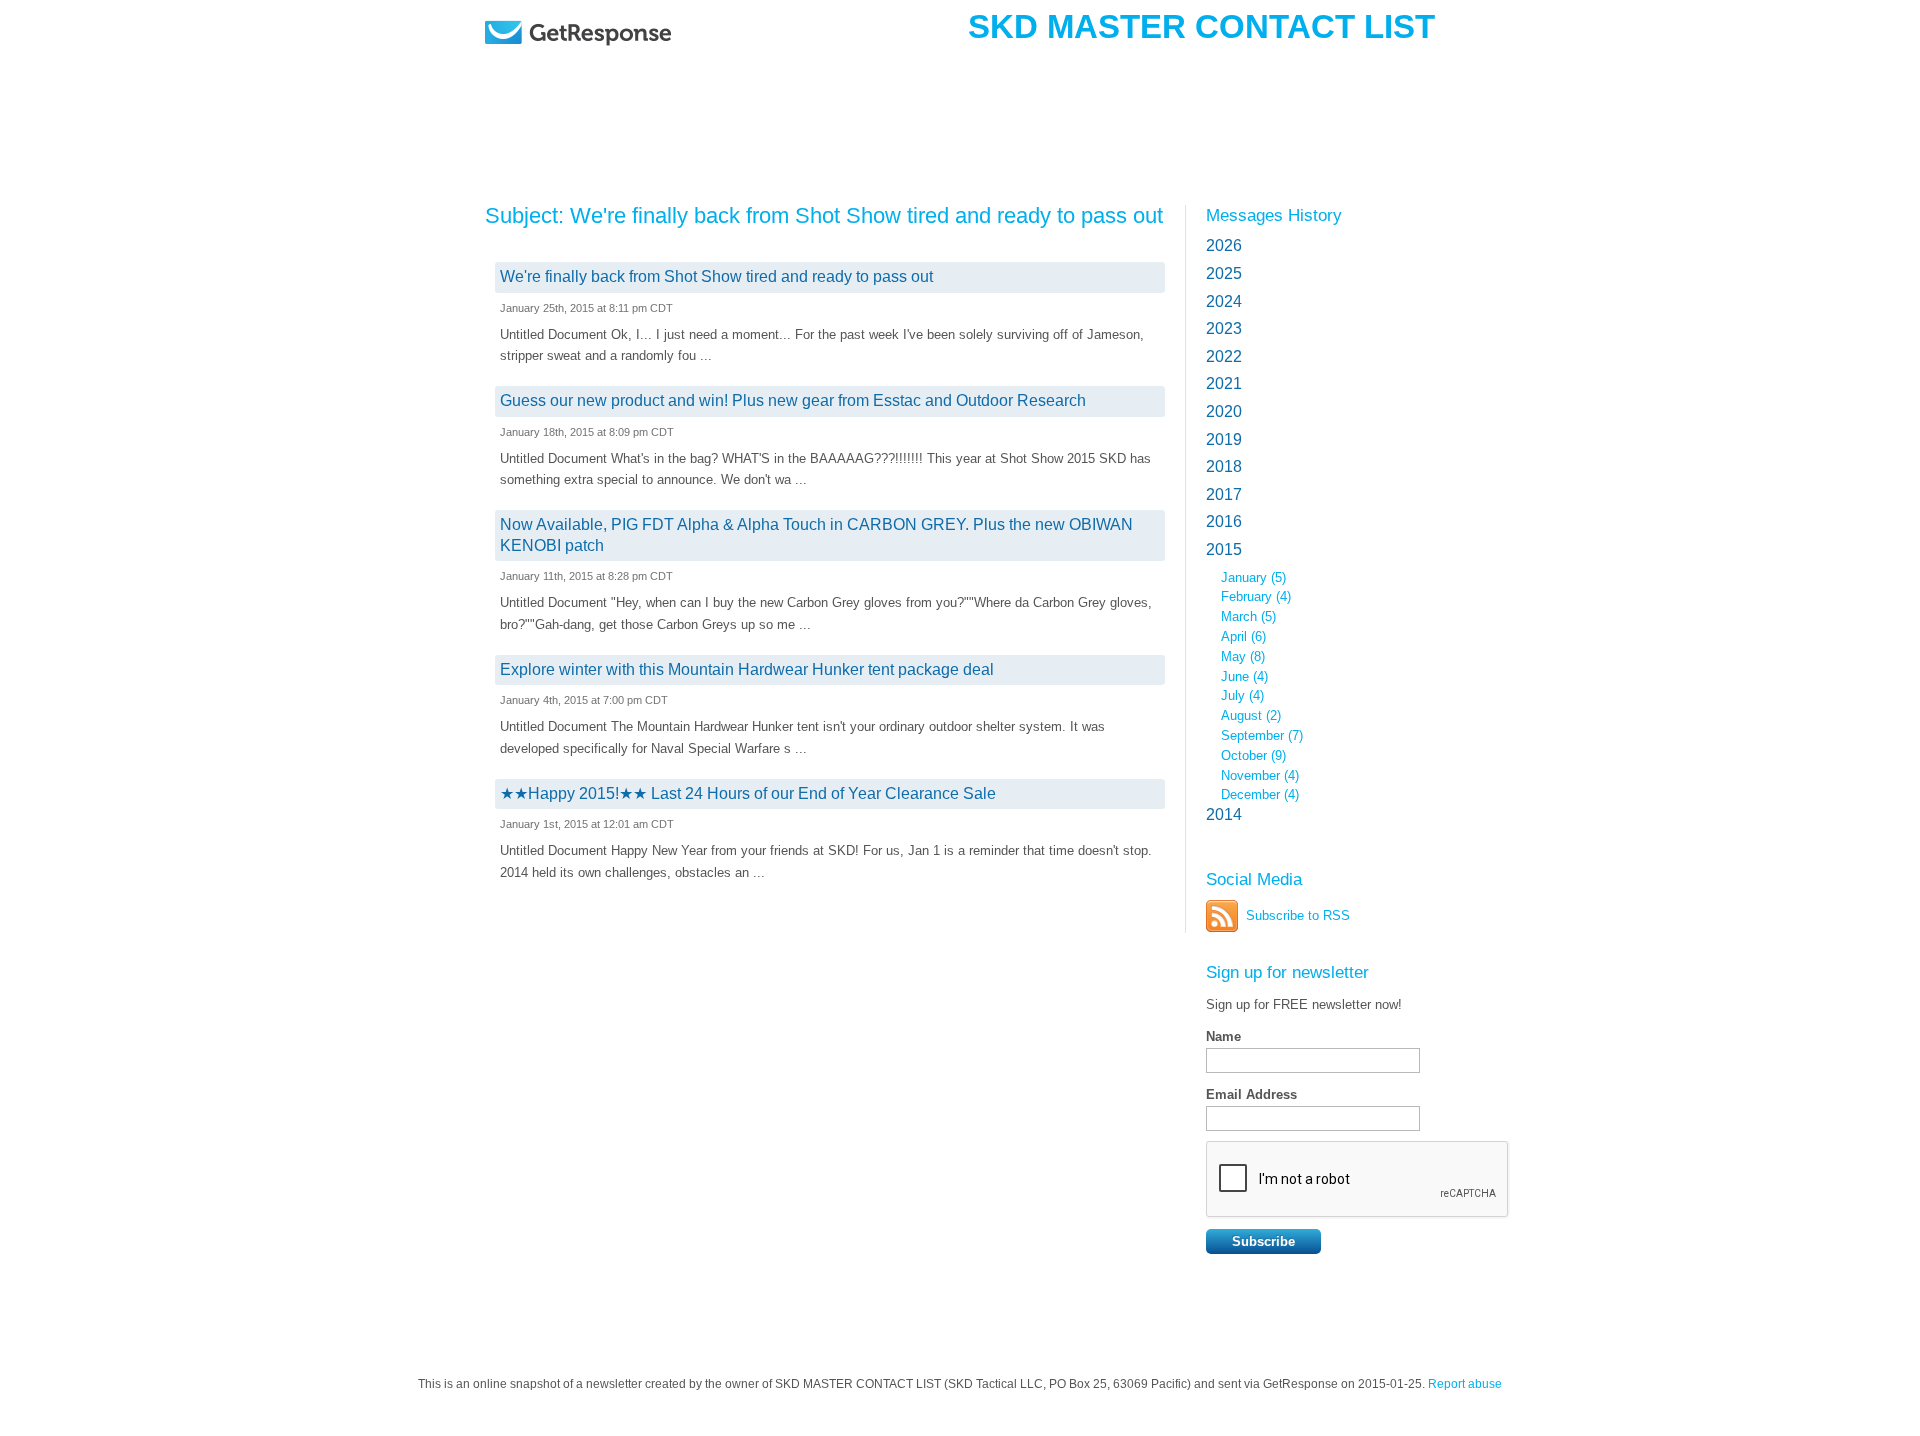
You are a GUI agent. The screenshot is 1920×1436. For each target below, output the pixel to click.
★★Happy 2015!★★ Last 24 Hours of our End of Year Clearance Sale (748, 793)
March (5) (1248, 616)
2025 (1224, 273)
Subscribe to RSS (1298, 915)
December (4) (1260, 794)
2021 (1224, 383)
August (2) (1251, 715)
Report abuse (1465, 1384)
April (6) (1243, 636)
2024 (1224, 301)
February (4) (1256, 596)
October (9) (1253, 755)
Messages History (1274, 215)
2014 (1224, 814)
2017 (1224, 494)
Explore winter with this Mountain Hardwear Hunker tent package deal (747, 669)
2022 (1224, 356)
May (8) (1243, 656)
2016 (1224, 521)
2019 (1224, 439)
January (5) (1253, 577)
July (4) (1242, 695)
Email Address (1251, 1094)
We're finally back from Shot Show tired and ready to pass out (716, 276)
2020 (1224, 411)
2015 (1224, 549)
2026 (1224, 245)
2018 (1224, 466)
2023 (1224, 328)
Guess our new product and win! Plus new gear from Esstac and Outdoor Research (793, 400)
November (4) (1260, 775)
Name (1223, 1036)
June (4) (1244, 676)
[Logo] (629, 62)
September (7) (1262, 735)
